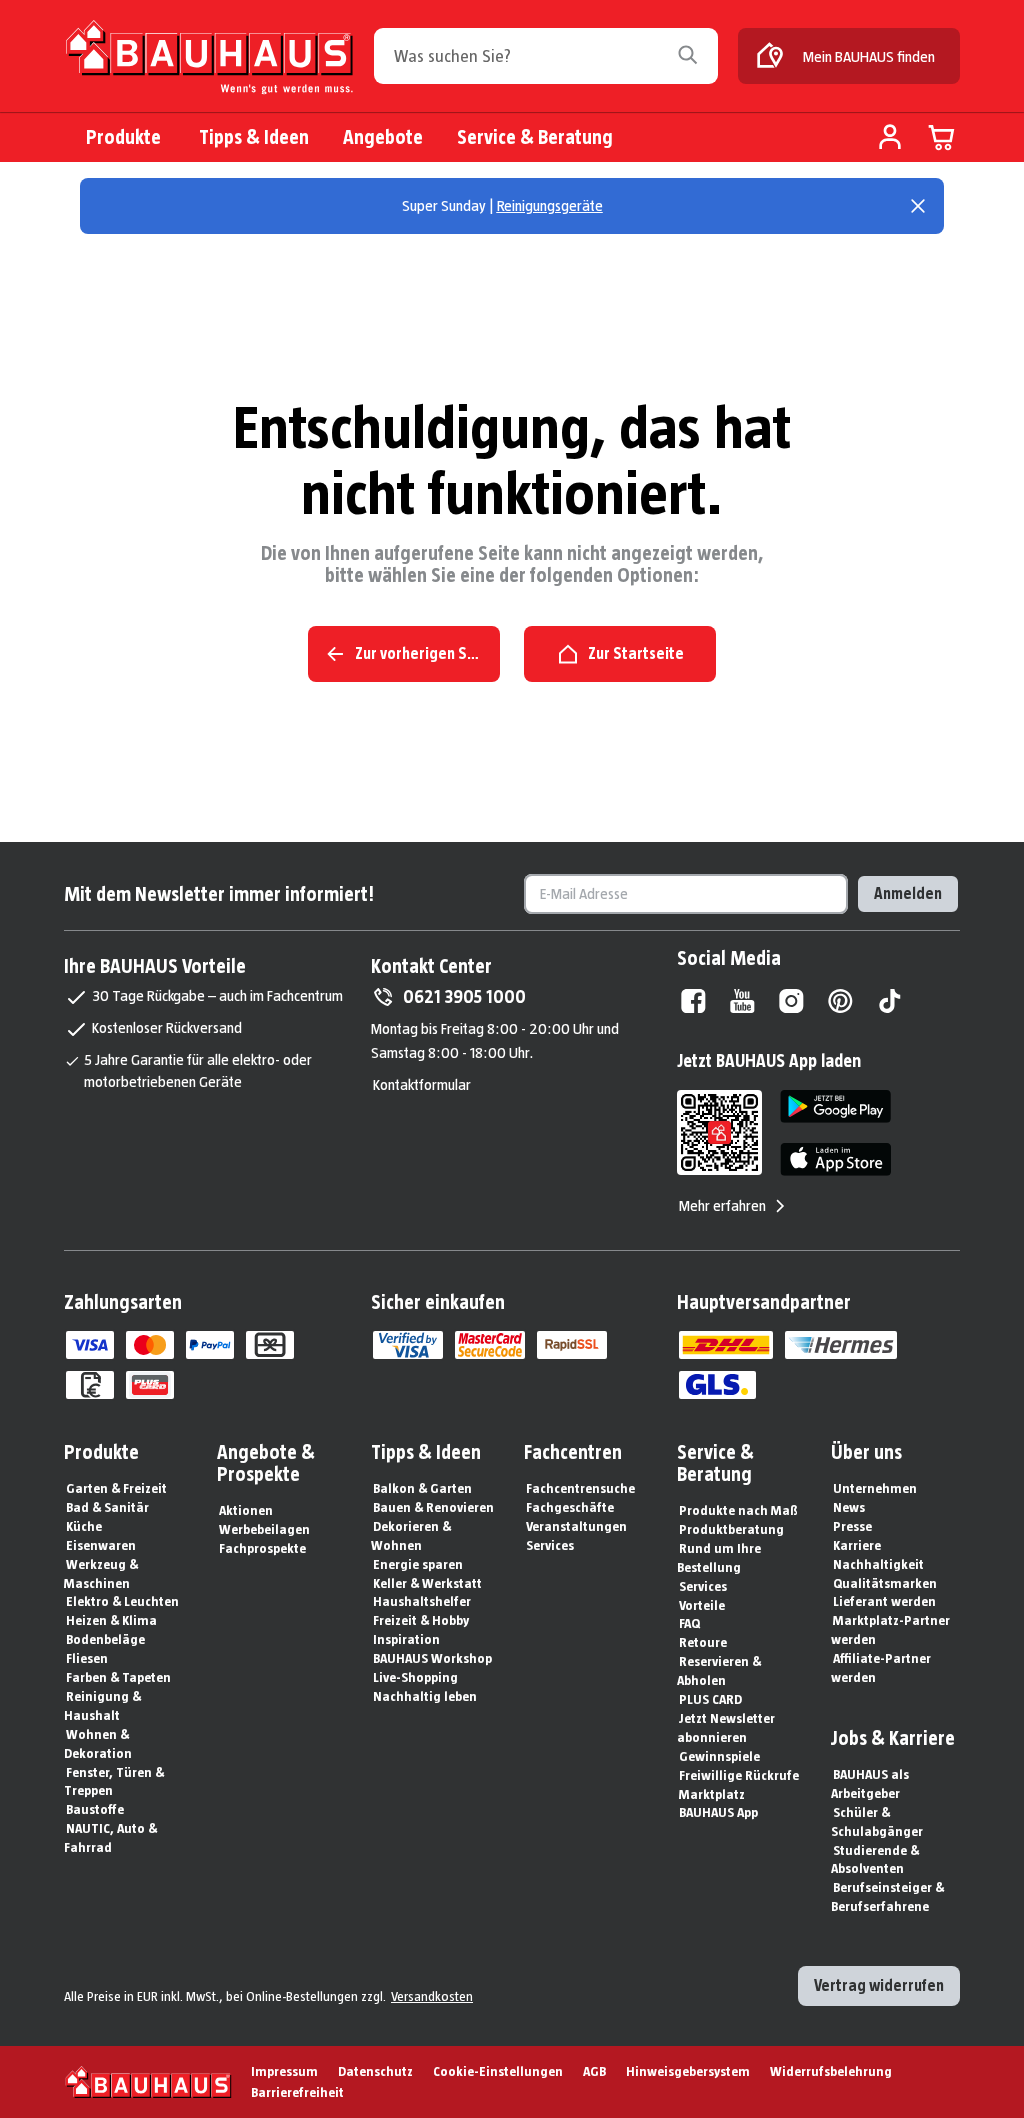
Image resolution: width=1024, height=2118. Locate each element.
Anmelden (908, 893)
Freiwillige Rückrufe (739, 1775)
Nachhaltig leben (425, 1696)
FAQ (689, 1623)
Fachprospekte (262, 1548)
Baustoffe (95, 1809)
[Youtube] (742, 1001)
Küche (84, 1526)
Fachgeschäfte (570, 1507)
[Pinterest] (840, 1001)
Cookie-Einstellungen (498, 2071)
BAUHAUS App (718, 1812)
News (849, 1507)
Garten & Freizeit (116, 1488)
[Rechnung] (90, 1385)
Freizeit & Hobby (421, 1620)
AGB (594, 2071)
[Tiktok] (889, 1001)
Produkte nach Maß (738, 1510)
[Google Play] (835, 1106)
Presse (852, 1526)
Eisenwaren (101, 1545)
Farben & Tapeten (118, 1677)
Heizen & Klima (111, 1620)
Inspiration (406, 1639)
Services (550, 1545)
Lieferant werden (884, 1601)
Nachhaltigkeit (878, 1564)
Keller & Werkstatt (427, 1583)
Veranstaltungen (576, 1526)
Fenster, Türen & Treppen (114, 1781)
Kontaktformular (422, 1084)
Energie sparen (418, 1564)
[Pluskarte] (150, 1385)
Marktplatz (712, 1794)
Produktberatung (731, 1529)
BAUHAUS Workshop (432, 1658)
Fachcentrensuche (580, 1488)
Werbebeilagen (264, 1529)
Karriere (857, 1545)
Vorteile (702, 1605)
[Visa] (90, 1345)
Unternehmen (875, 1488)
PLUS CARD (710, 1699)
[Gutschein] (270, 1345)
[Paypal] (210, 1345)
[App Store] (835, 1159)
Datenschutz (375, 2071)
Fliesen (87, 1658)
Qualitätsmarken (885, 1583)
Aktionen (246, 1510)
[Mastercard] (150, 1345)
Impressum (284, 2071)
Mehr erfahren (722, 1205)
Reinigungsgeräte (550, 205)
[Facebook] (693, 1001)
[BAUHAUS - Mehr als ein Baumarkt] (148, 2082)
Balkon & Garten (422, 1488)
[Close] (918, 206)
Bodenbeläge (105, 1639)
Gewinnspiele (719, 1756)
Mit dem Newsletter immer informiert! (219, 894)
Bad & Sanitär (107, 1507)
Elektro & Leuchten (122, 1601)
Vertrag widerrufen (879, 1985)
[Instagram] (791, 1001)
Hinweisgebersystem (688, 2071)
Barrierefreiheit (297, 2092)
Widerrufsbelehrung (831, 2071)
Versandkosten (432, 1996)
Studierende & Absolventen (875, 1859)
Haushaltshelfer (422, 1601)
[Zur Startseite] (209, 61)
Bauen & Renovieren (433, 1507)
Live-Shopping (415, 1677)
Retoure (703, 1642)
